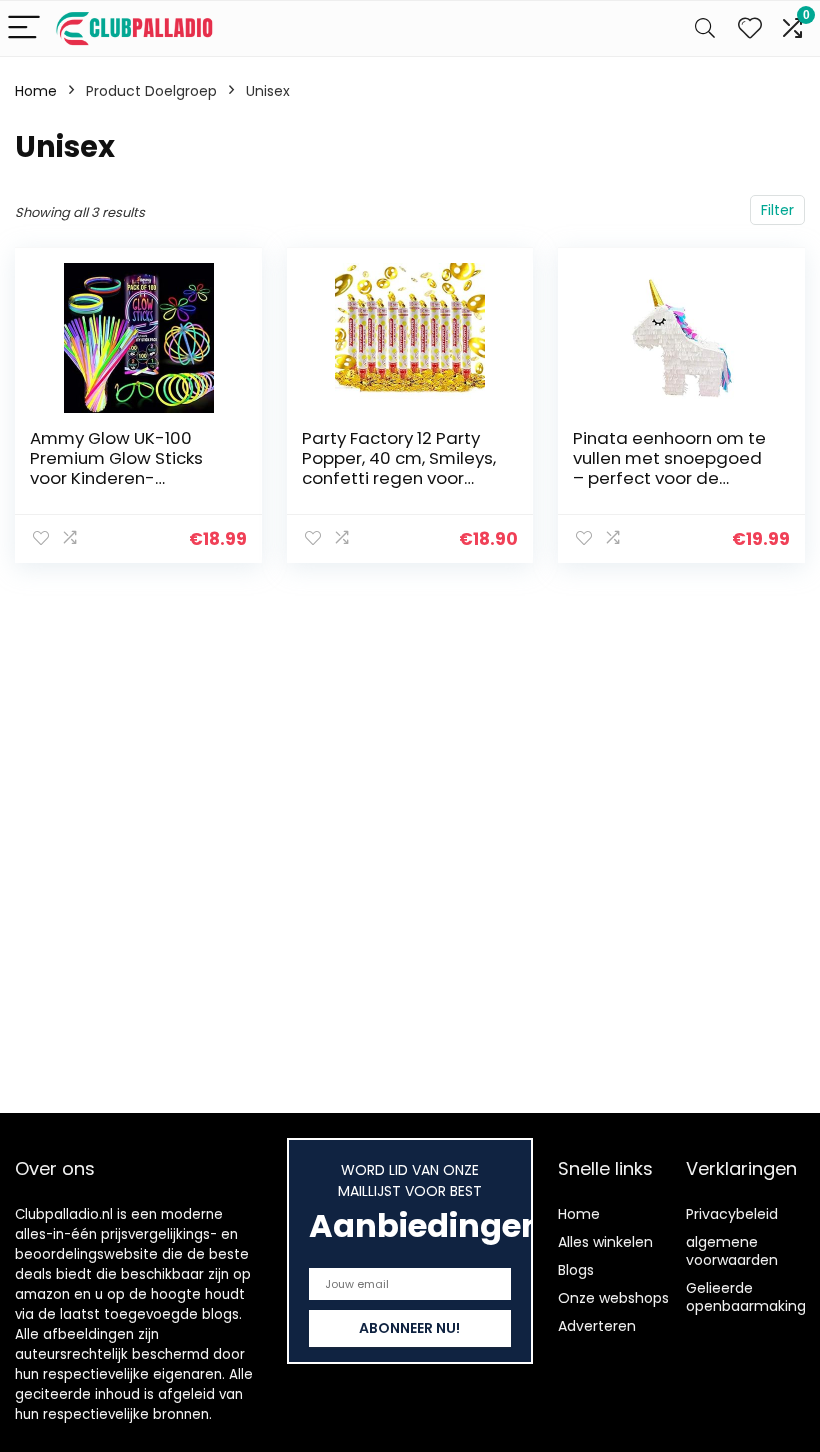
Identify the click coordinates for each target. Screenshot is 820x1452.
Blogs (576, 1270)
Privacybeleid (732, 1214)
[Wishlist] (750, 28)
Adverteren (597, 1326)
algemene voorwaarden (732, 1251)
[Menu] (24, 28)
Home (36, 91)
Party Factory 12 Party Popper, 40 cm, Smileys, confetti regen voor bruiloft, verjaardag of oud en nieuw (399, 478)
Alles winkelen (605, 1242)
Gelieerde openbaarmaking (746, 1297)
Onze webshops (613, 1298)
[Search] (705, 28)
